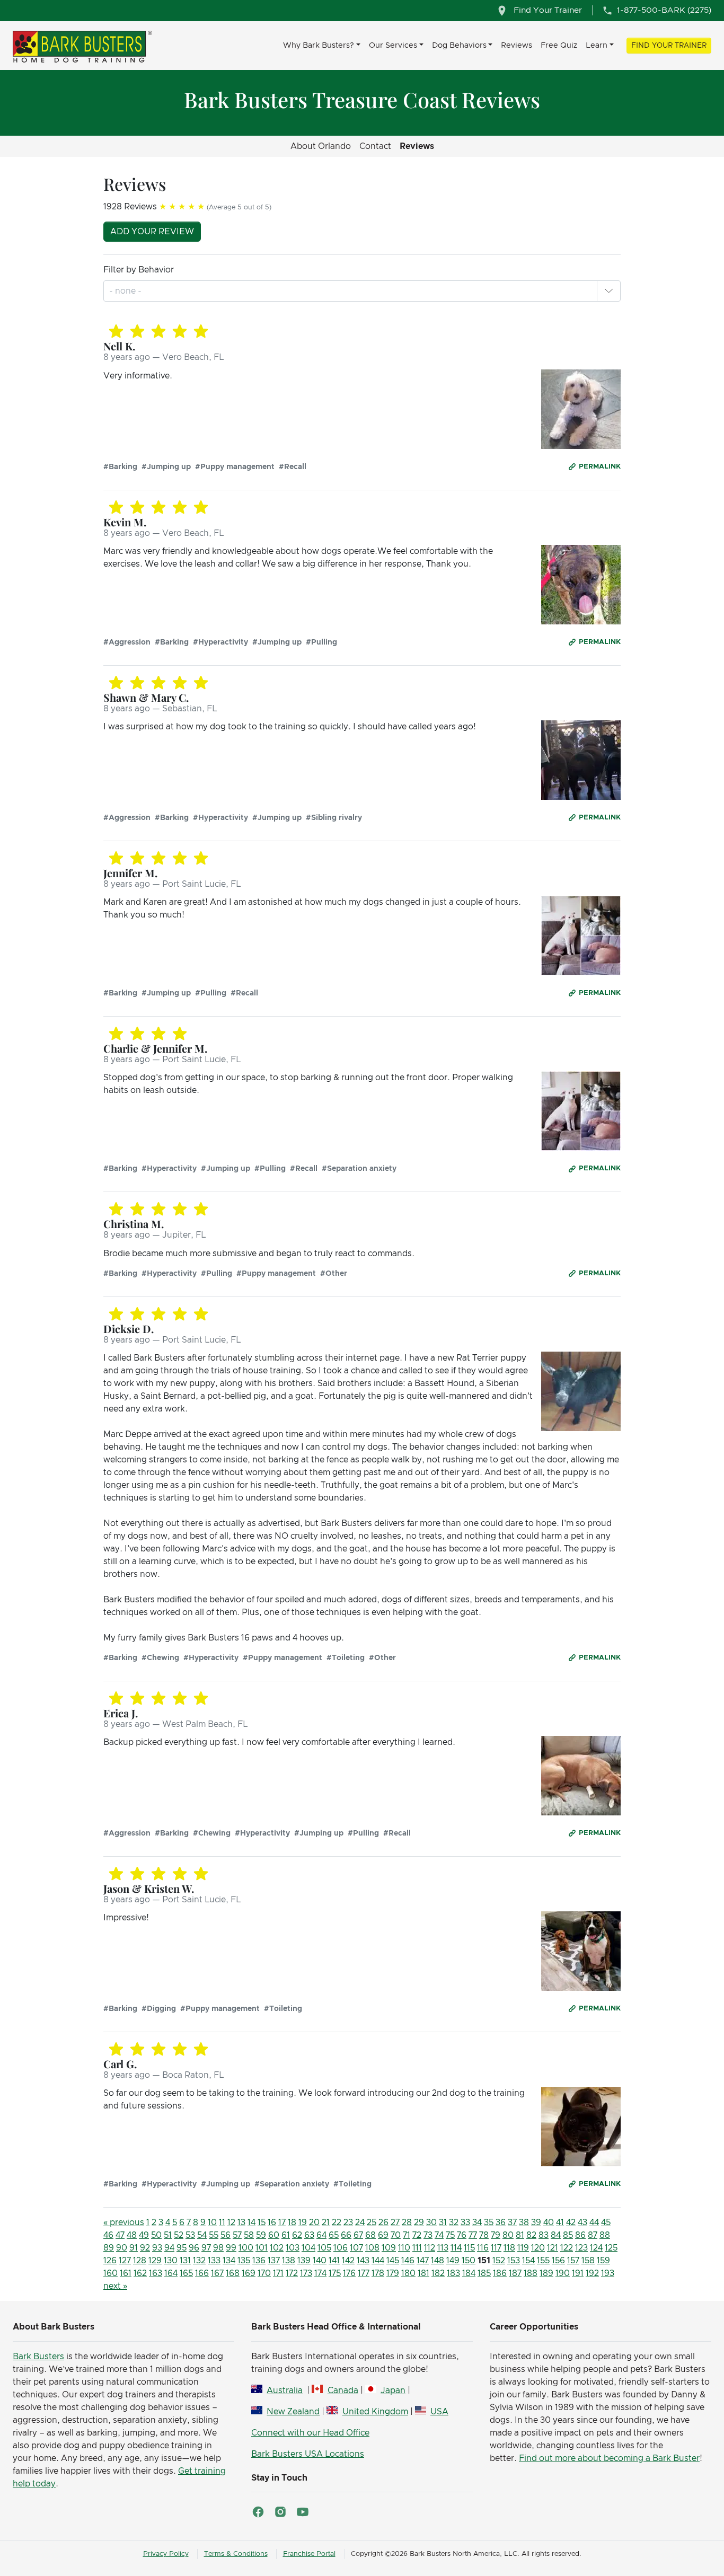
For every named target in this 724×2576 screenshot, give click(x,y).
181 (423, 2273)
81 (520, 2235)
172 (292, 2273)
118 (509, 2248)
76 (462, 2235)
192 (592, 2273)
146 (408, 2261)
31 (443, 2222)
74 (439, 2235)
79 (496, 2235)
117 (496, 2248)
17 (282, 2222)
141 (334, 2261)
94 (169, 2248)
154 (528, 2261)
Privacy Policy (166, 2554)
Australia (285, 2390)
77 (473, 2235)
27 (395, 2222)
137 (274, 2261)
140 (320, 2261)
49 (144, 2235)
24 (360, 2222)
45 (606, 2222)
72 (417, 2235)
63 (309, 2235)
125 (611, 2248)
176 (349, 2273)
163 (156, 2273)
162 (140, 2273)
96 (194, 2248)
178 (378, 2273)
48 (132, 2235)
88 (605, 2235)
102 (277, 2248)
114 (456, 2248)
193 (608, 2273)
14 (251, 2222)
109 (389, 2248)
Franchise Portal (309, 2554)
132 (199, 2261)
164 (171, 2273)
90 (122, 2248)
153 (514, 2261)
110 (404, 2248)
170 (264, 2273)
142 (348, 2261)
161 (126, 2273)
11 (222, 2222)
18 (292, 2222)
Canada (343, 2390)
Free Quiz (559, 45)
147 (423, 2261)
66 (346, 2235)
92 (145, 2248)
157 (573, 2261)
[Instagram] (280, 2512)
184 (469, 2273)
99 (231, 2248)
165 (186, 2273)
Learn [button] (597, 45)
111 (417, 2248)
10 (212, 2222)
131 (185, 2261)
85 (568, 2235)
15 (262, 2222)
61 (286, 2235)
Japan (393, 2390)
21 (326, 2222)
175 (335, 2273)
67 (358, 2235)
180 (408, 2273)
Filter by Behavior (139, 270)
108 (372, 2248)
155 (543, 2261)
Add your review (152, 232)
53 (190, 2235)
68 (370, 2235)
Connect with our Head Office (310, 2433)
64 (321, 2235)
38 (524, 2222)
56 (226, 2235)
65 (334, 2235)
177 (364, 2273)
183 (453, 2273)
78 (484, 2235)
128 (140, 2261)
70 (396, 2235)
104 (308, 2248)
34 (477, 2222)
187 (515, 2273)
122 (567, 2248)
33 (465, 2222)
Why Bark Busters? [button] (319, 45)
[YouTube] (303, 2512)
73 (428, 2235)
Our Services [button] (393, 45)
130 (171, 2261)
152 (499, 2261)
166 (202, 2273)
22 (337, 2222)
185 (484, 2273)
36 (501, 2222)
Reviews (516, 45)
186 (500, 2273)
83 (544, 2235)
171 (278, 2273)
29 (419, 2222)
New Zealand (293, 2412)
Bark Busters (38, 2357)
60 (274, 2235)
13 (241, 2222)
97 (206, 2248)
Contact (375, 146)
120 (538, 2248)
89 (109, 2248)
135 (244, 2261)
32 (454, 2222)
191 (578, 2273)
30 (431, 2222)
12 (231, 2222)
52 (179, 2235)
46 (108, 2235)
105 (324, 2248)
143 (363, 2261)
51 (168, 2235)
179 (393, 2273)
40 (549, 2222)
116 (483, 2248)
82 (531, 2235)
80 (508, 2235)
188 (531, 2273)
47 (120, 2235)
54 (202, 2235)
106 (341, 2248)
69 (383, 2235)
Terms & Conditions (236, 2554)
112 (430, 2248)
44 (594, 2222)
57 (237, 2235)
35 (489, 2222)
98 (218, 2248)
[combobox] (126, 291)
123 (581, 2248)
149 (453, 2261)
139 (304, 2261)
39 (536, 2222)
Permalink (600, 467)
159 (603, 2261)
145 (393, 2261)
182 (438, 2273)
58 (249, 2235)
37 (512, 2222)
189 (546, 2273)
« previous (124, 2222)
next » (115, 2286)
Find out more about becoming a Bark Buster (609, 2458)
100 (246, 2248)
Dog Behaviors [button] (459, 45)
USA (439, 2412)
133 (214, 2261)
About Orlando (321, 146)
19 (303, 2222)
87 (593, 2235)
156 (558, 2261)
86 (580, 2235)
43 (582, 2222)
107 (356, 2248)
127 (125, 2261)
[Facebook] (258, 2512)
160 (111, 2273)
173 (306, 2273)
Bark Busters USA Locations (308, 2454)
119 (523, 2248)
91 (134, 2248)
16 (272, 2222)
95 (182, 2248)
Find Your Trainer (669, 46)
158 (588, 2261)
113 (443, 2248)
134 (229, 2261)
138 (289, 2261)
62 (297, 2235)
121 (553, 2248)
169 (249, 2273)
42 (571, 2222)
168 (233, 2273)
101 (262, 2248)
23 (348, 2222)
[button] (608, 291)
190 (563, 2273)
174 (320, 2273)
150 (469, 2261)
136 (259, 2261)
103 (293, 2248)
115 (469, 2248)
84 (556, 2235)
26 (383, 2222)
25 (372, 2222)
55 (214, 2235)
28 (407, 2222)
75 (450, 2235)
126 (110, 2261)
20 (314, 2222)
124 (596, 2248)
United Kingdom (375, 2412)
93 (157, 2248)
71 (407, 2235)
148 (438, 2261)
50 (156, 2235)
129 (155, 2261)
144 (378, 2261)
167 (217, 2273)
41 (560, 2222)
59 (261, 2235)
